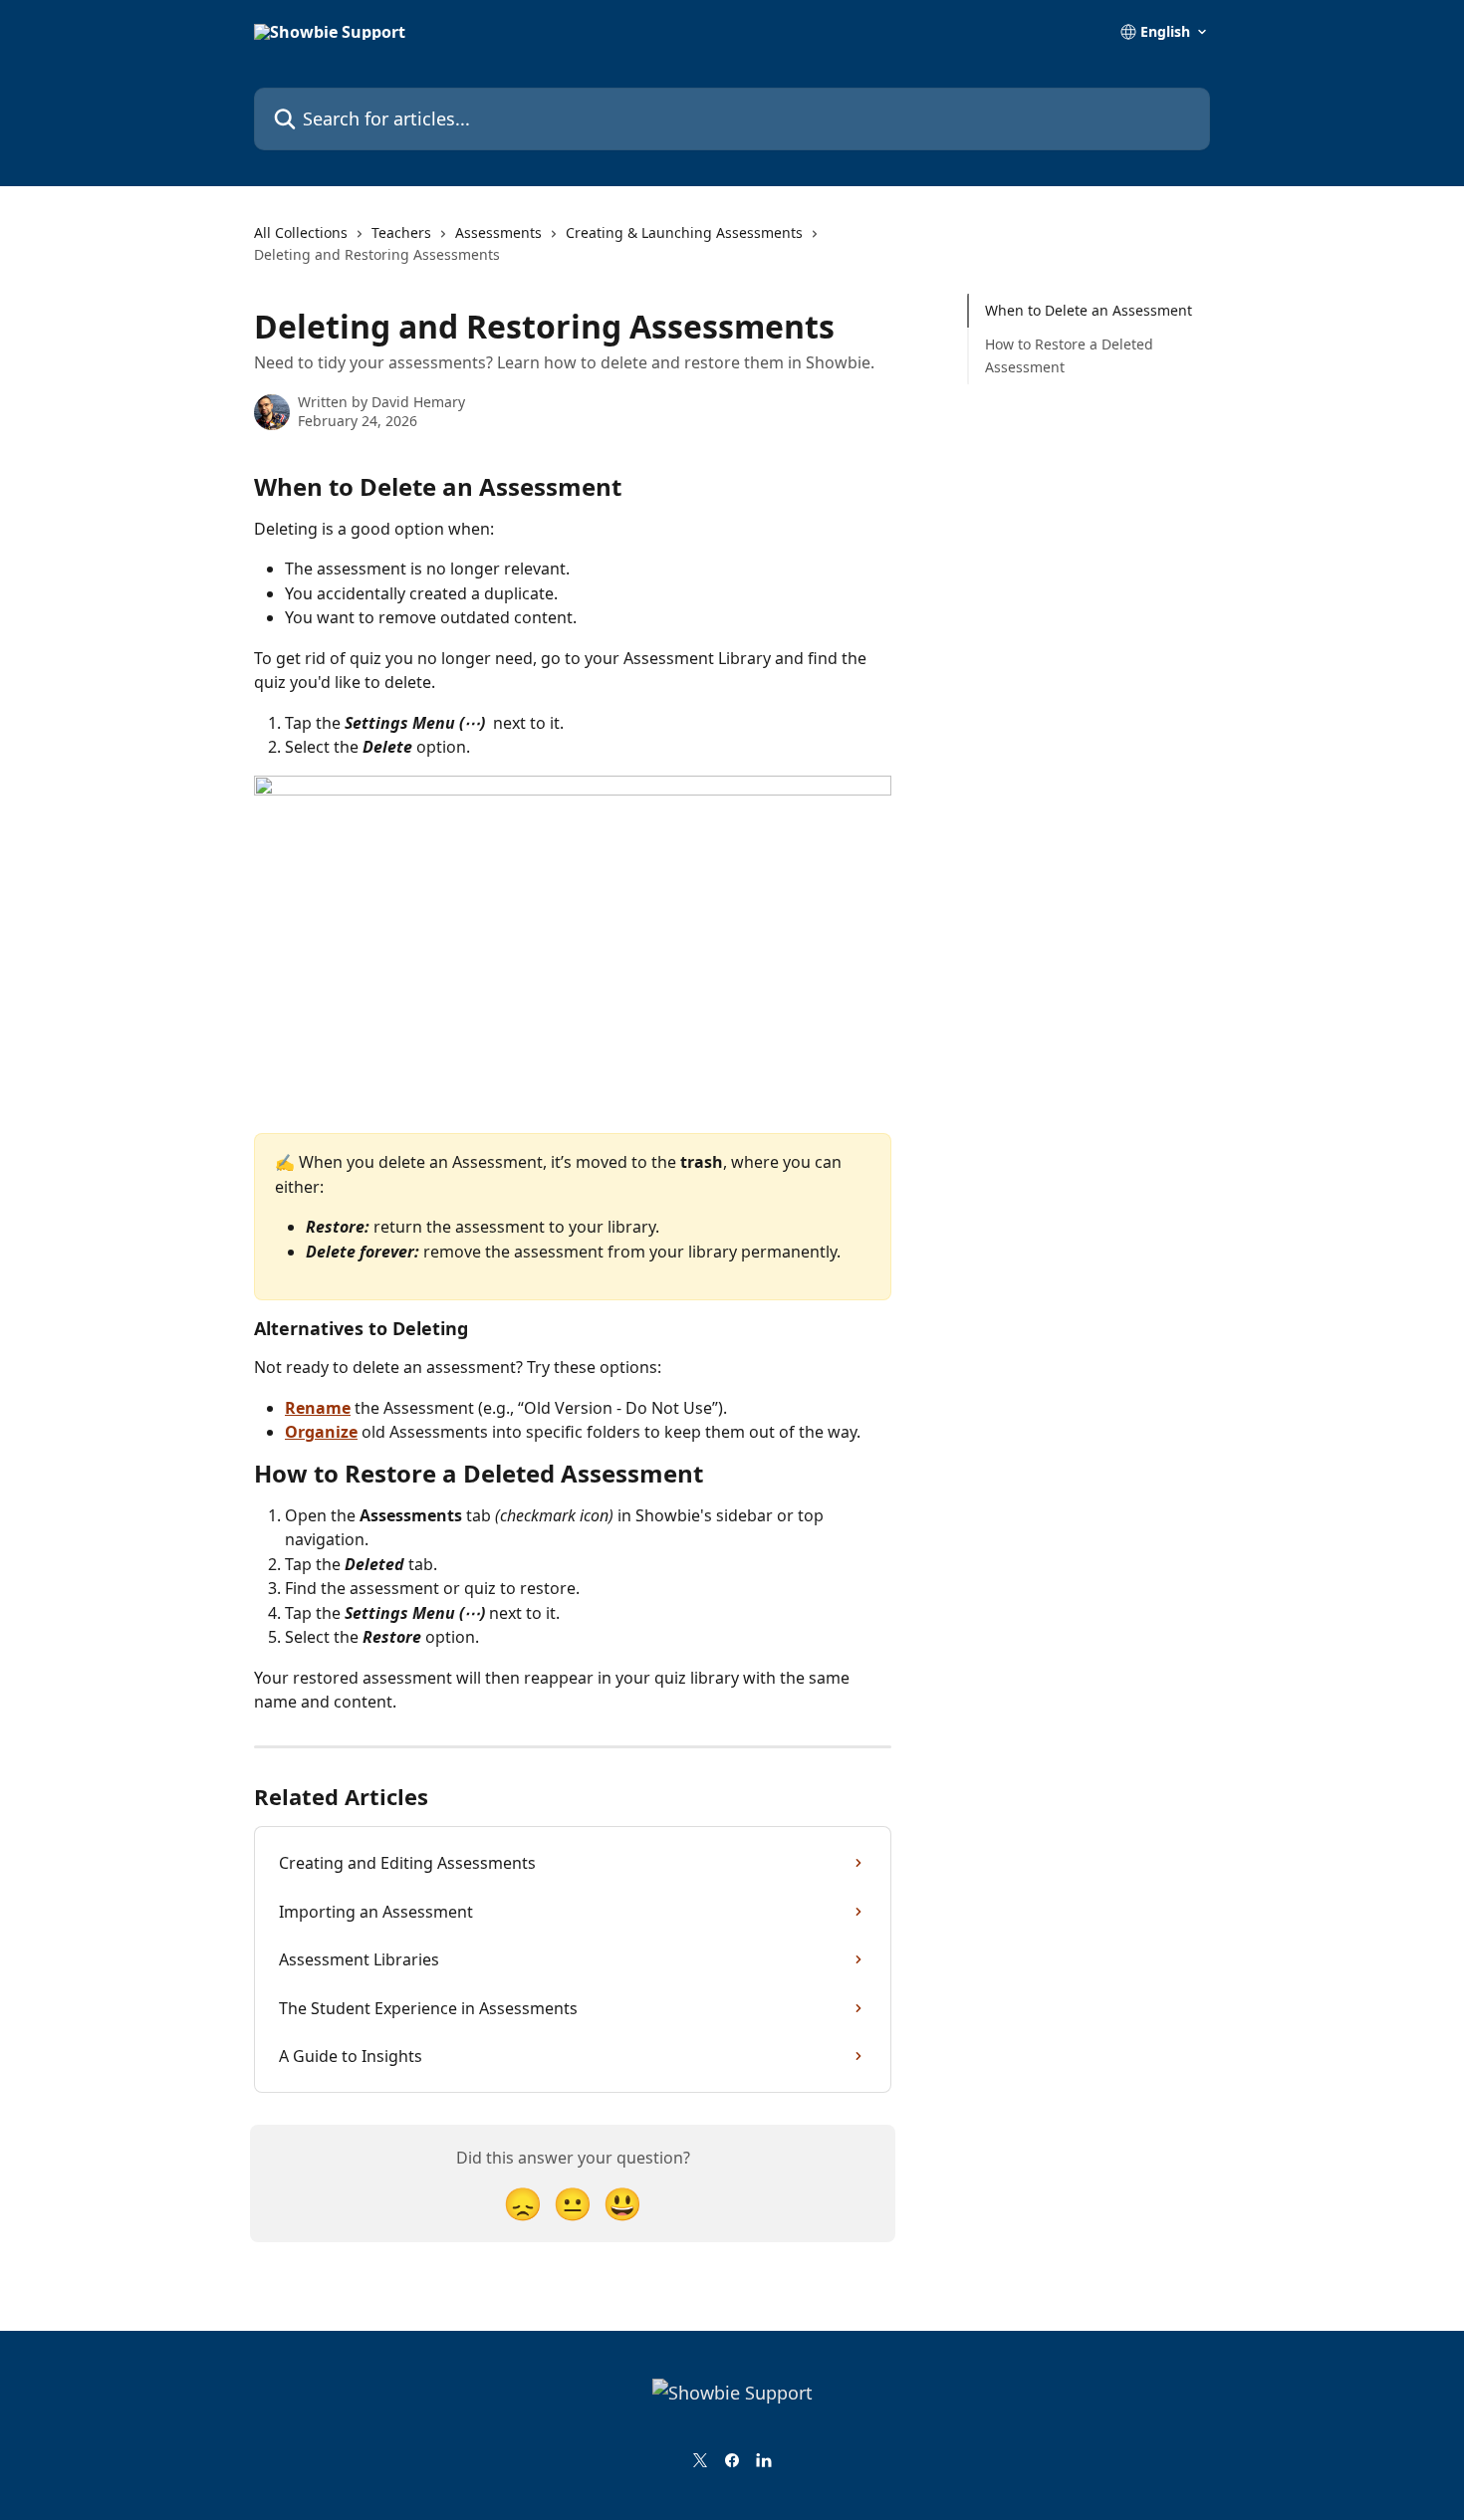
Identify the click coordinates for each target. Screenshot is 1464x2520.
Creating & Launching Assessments (684, 232)
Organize (321, 1432)
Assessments (498, 232)
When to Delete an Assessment (1089, 310)
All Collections (301, 232)
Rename (318, 1408)
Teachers (401, 232)
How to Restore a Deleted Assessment (1069, 355)
